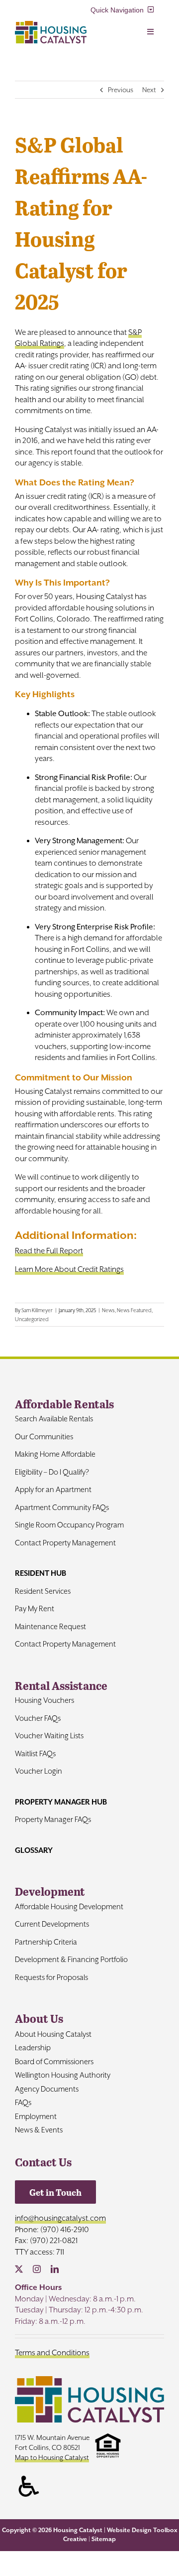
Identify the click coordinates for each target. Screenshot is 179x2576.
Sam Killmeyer (37, 1310)
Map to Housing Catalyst (52, 2457)
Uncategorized (32, 1319)
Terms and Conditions (52, 2353)
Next (149, 90)
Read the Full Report (49, 1251)
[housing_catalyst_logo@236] (51, 25)
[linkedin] (55, 2269)
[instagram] (37, 2269)
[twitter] (19, 2269)
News (108, 1310)
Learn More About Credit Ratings (69, 1269)
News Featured (134, 1310)
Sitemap (104, 2539)
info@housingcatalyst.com (60, 2218)
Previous (121, 90)
